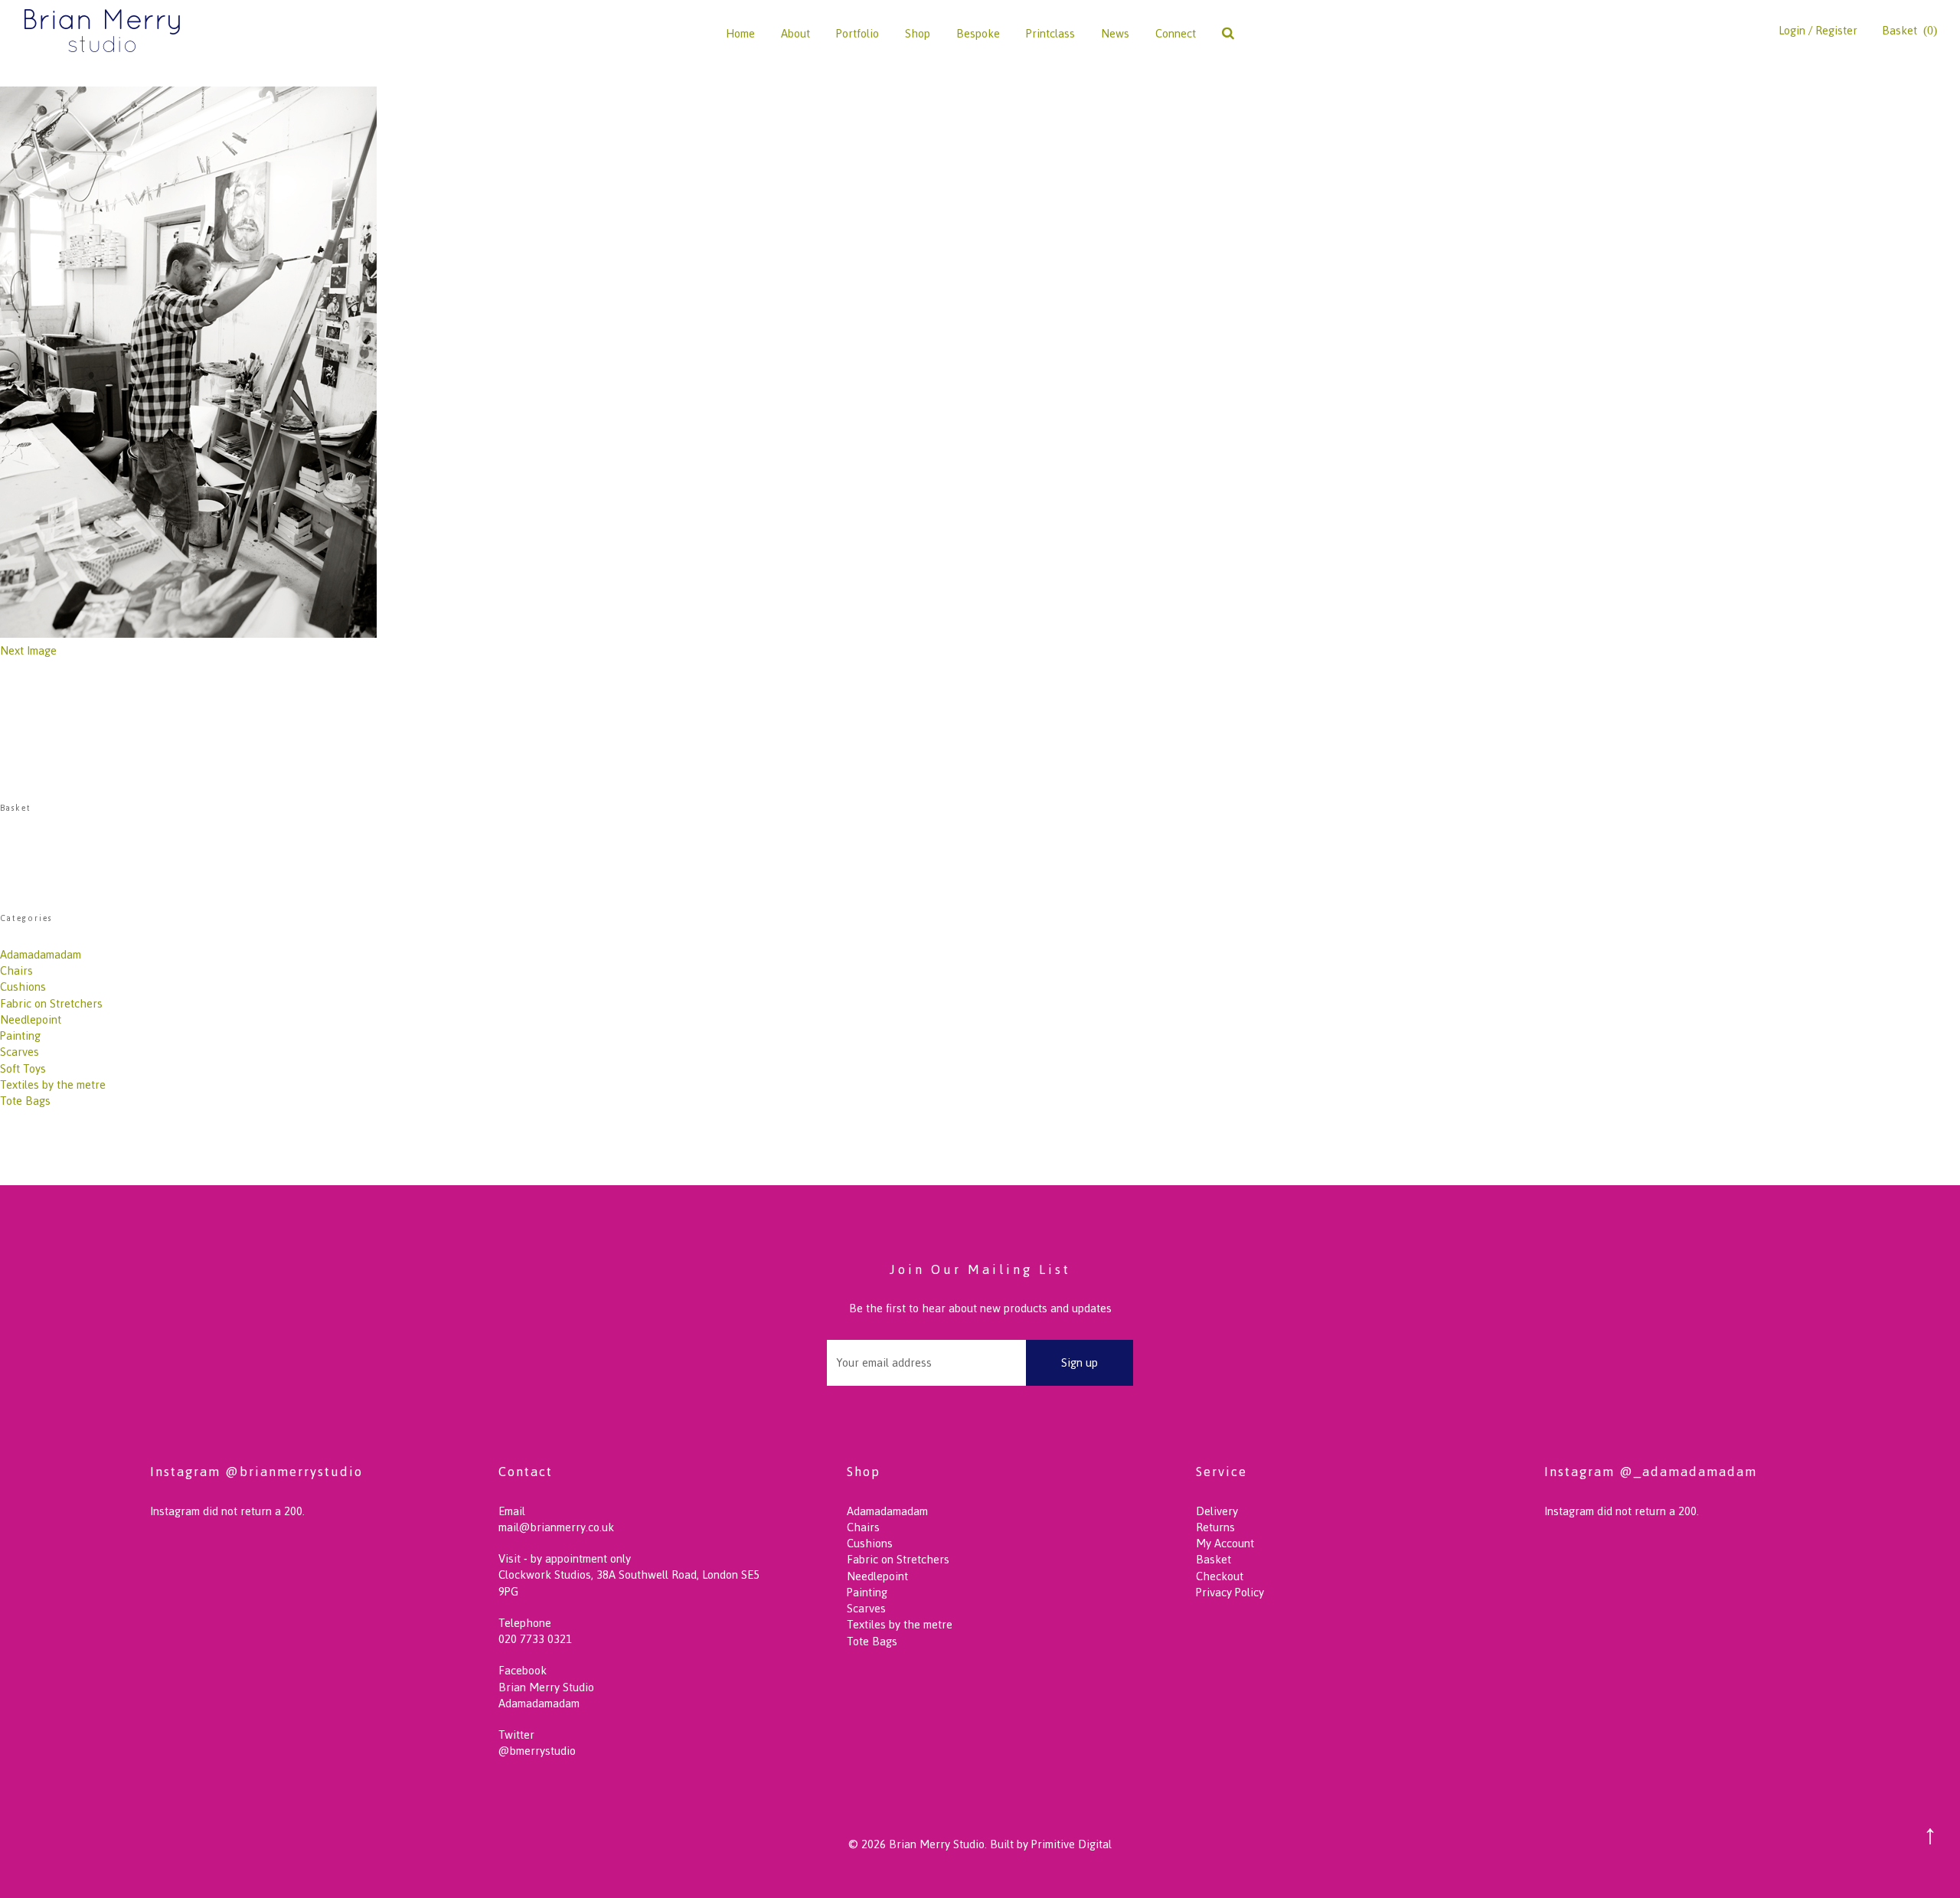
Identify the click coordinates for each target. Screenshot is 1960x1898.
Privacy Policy (1230, 1592)
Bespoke (978, 33)
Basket (1214, 1559)
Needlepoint (31, 1019)
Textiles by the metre (53, 1085)
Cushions (23, 987)
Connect (1176, 33)
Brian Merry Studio (546, 1687)
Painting (20, 1036)
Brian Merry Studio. (938, 1844)
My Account (1225, 1543)
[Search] (1228, 33)
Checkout (1220, 1576)
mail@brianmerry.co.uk (556, 1527)
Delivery (1217, 1511)
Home (740, 33)
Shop (918, 33)
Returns (1215, 1527)
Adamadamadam (41, 954)
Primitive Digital (1071, 1844)
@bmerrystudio (537, 1751)
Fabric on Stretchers (51, 1003)
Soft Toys (23, 1068)
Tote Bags (25, 1101)
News (1115, 33)
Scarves (20, 1052)
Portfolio (857, 33)
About (795, 33)
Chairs (16, 970)
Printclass (1050, 33)
